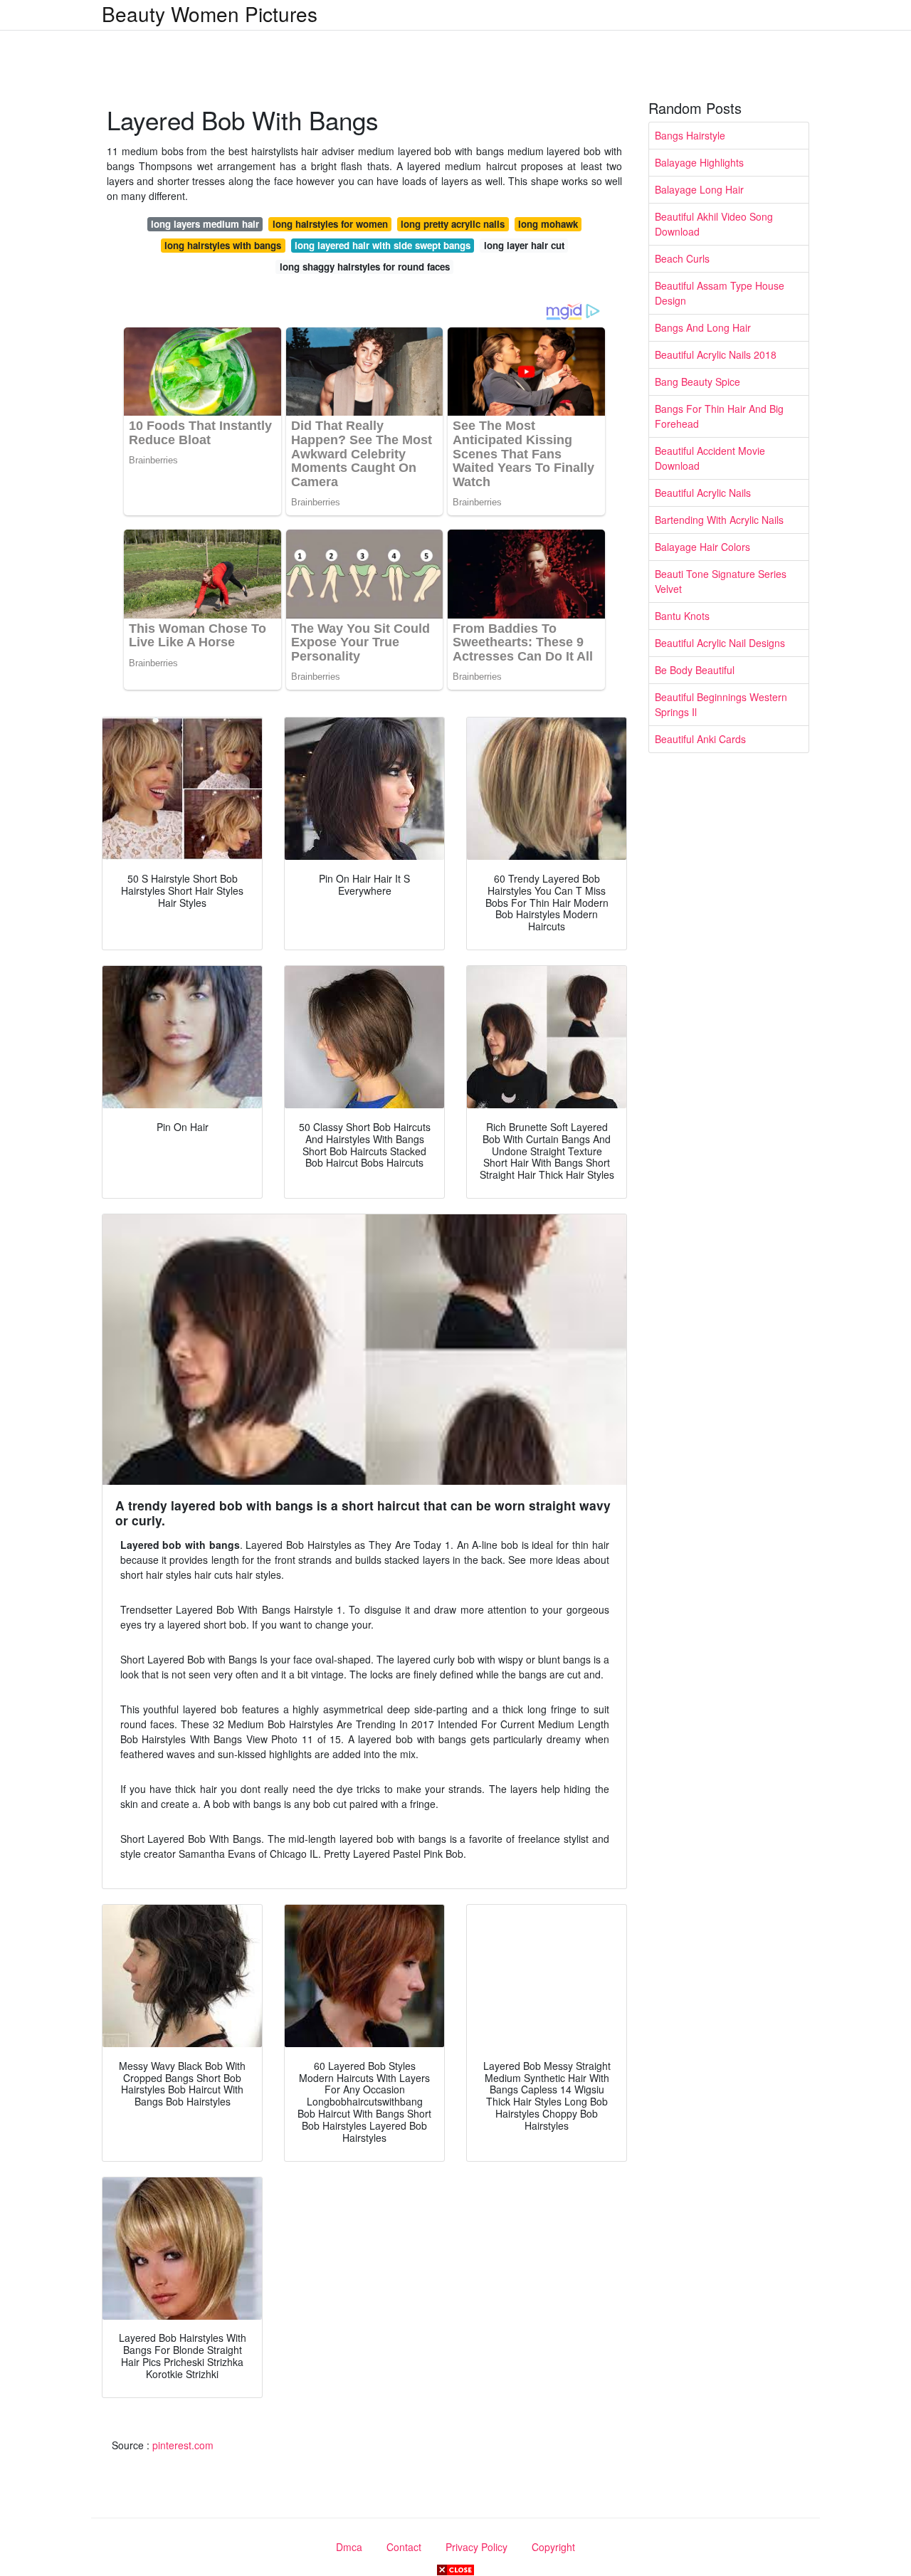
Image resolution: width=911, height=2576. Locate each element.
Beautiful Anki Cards (700, 739)
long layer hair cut (524, 245)
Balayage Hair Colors (702, 547)
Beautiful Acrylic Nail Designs (720, 643)
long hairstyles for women (330, 224)
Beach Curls (682, 258)
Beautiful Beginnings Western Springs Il (721, 704)
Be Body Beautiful (695, 670)
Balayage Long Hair (699, 189)
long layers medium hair (205, 224)
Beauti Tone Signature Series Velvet (721, 581)
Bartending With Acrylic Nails (719, 520)
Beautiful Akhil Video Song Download (714, 224)
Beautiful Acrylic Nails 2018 (716, 354)
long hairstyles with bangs (223, 245)
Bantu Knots (682, 616)
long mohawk (548, 224)
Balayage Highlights (699, 162)
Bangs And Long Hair (703, 327)
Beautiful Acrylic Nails (703, 493)
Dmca (349, 2547)
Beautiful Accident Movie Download (710, 458)
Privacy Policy (476, 2547)
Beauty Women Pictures (210, 14)
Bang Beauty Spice (697, 382)
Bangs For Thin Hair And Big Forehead (719, 416)
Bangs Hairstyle (690, 135)
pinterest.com (183, 2445)
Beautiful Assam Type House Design (720, 293)
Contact (404, 2547)
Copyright (553, 2547)
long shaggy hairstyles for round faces (365, 267)
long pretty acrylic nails (453, 224)
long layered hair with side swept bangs (383, 245)
